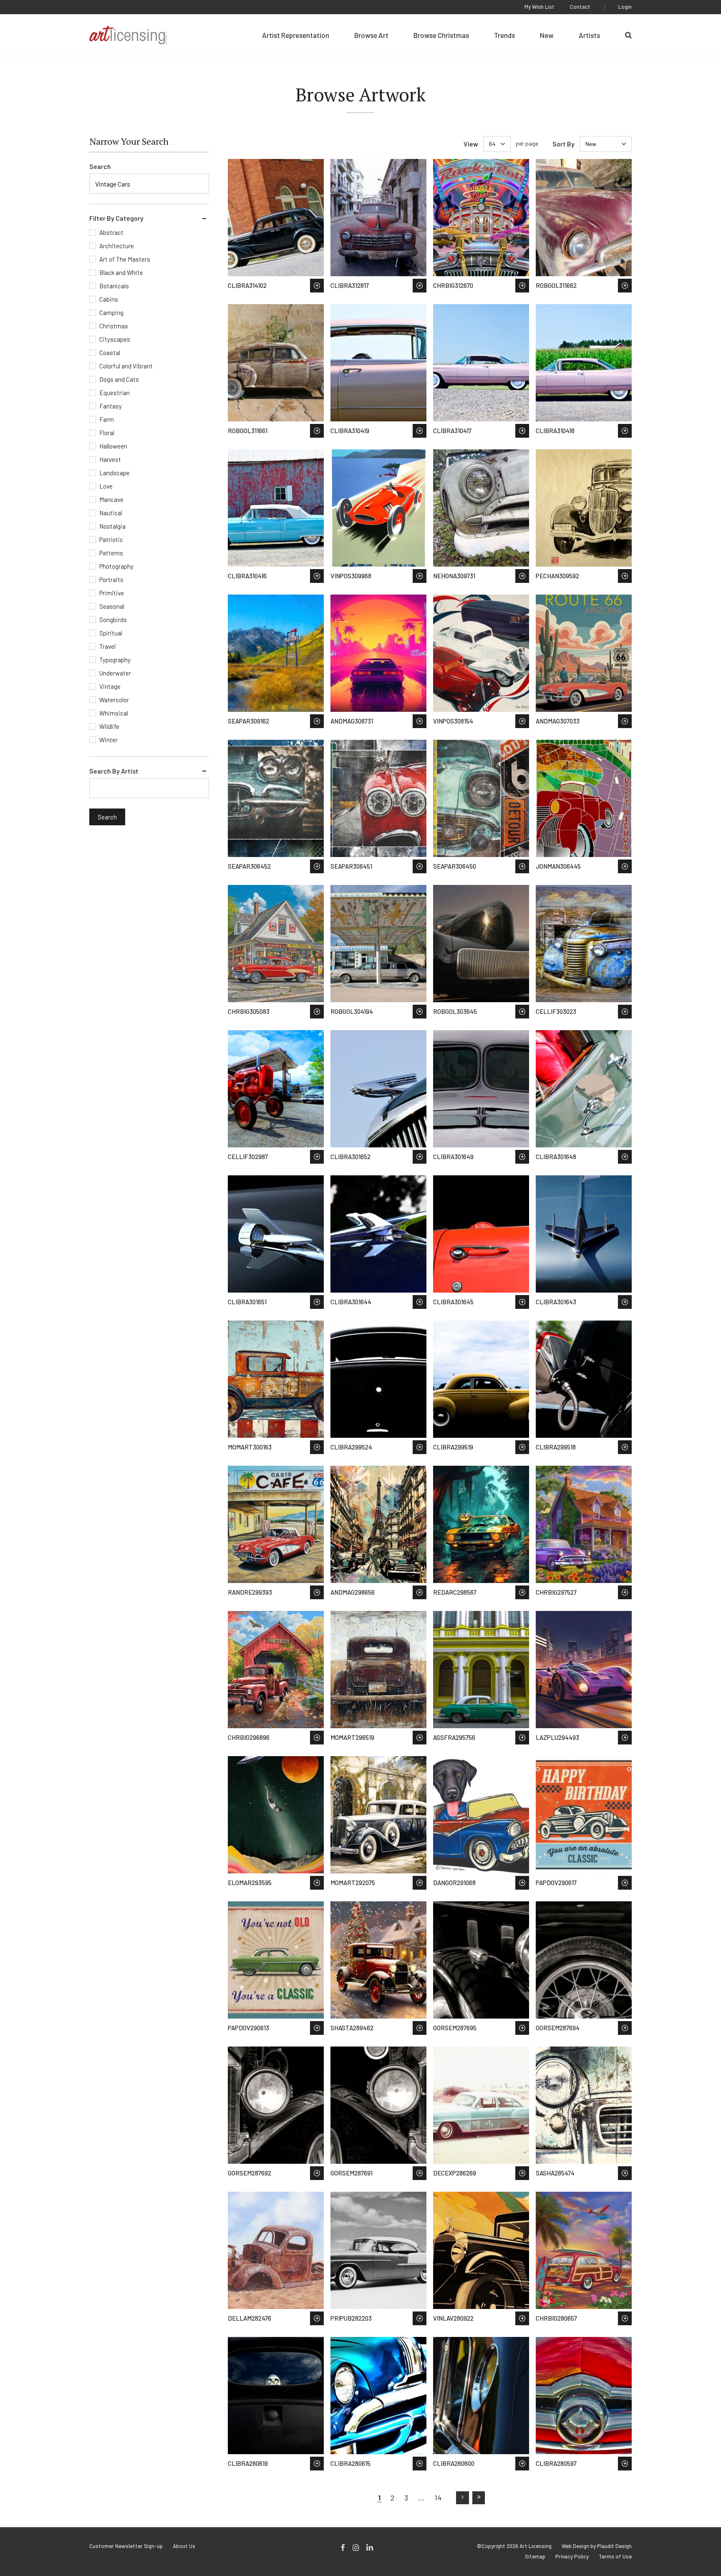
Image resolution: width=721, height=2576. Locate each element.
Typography (115, 660)
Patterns (111, 553)
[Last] (479, 2498)
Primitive (112, 593)
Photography (116, 566)
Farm (107, 419)
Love (106, 486)
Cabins (109, 299)
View (471, 144)
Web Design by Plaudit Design (597, 2546)
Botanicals (114, 286)
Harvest (110, 459)
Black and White (121, 272)
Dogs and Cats (119, 379)
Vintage (110, 686)
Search (100, 166)
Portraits (111, 580)
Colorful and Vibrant (126, 366)
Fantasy (111, 406)
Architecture (117, 246)
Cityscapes (115, 339)
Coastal (110, 353)
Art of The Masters (125, 259)
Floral (107, 433)
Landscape (115, 473)
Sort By (563, 144)
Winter (108, 740)
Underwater (115, 673)
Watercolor (114, 700)
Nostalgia (112, 526)
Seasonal (112, 606)
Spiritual (111, 633)
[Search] (628, 35)
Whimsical (114, 713)
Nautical (111, 513)
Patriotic (111, 539)
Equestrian (115, 393)
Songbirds (113, 620)
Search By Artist (114, 771)
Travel (107, 646)
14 (438, 2498)
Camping (111, 313)
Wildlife (109, 726)
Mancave (111, 499)
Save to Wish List (317, 286)
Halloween (113, 446)
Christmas (114, 326)
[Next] (463, 2498)
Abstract (111, 232)
